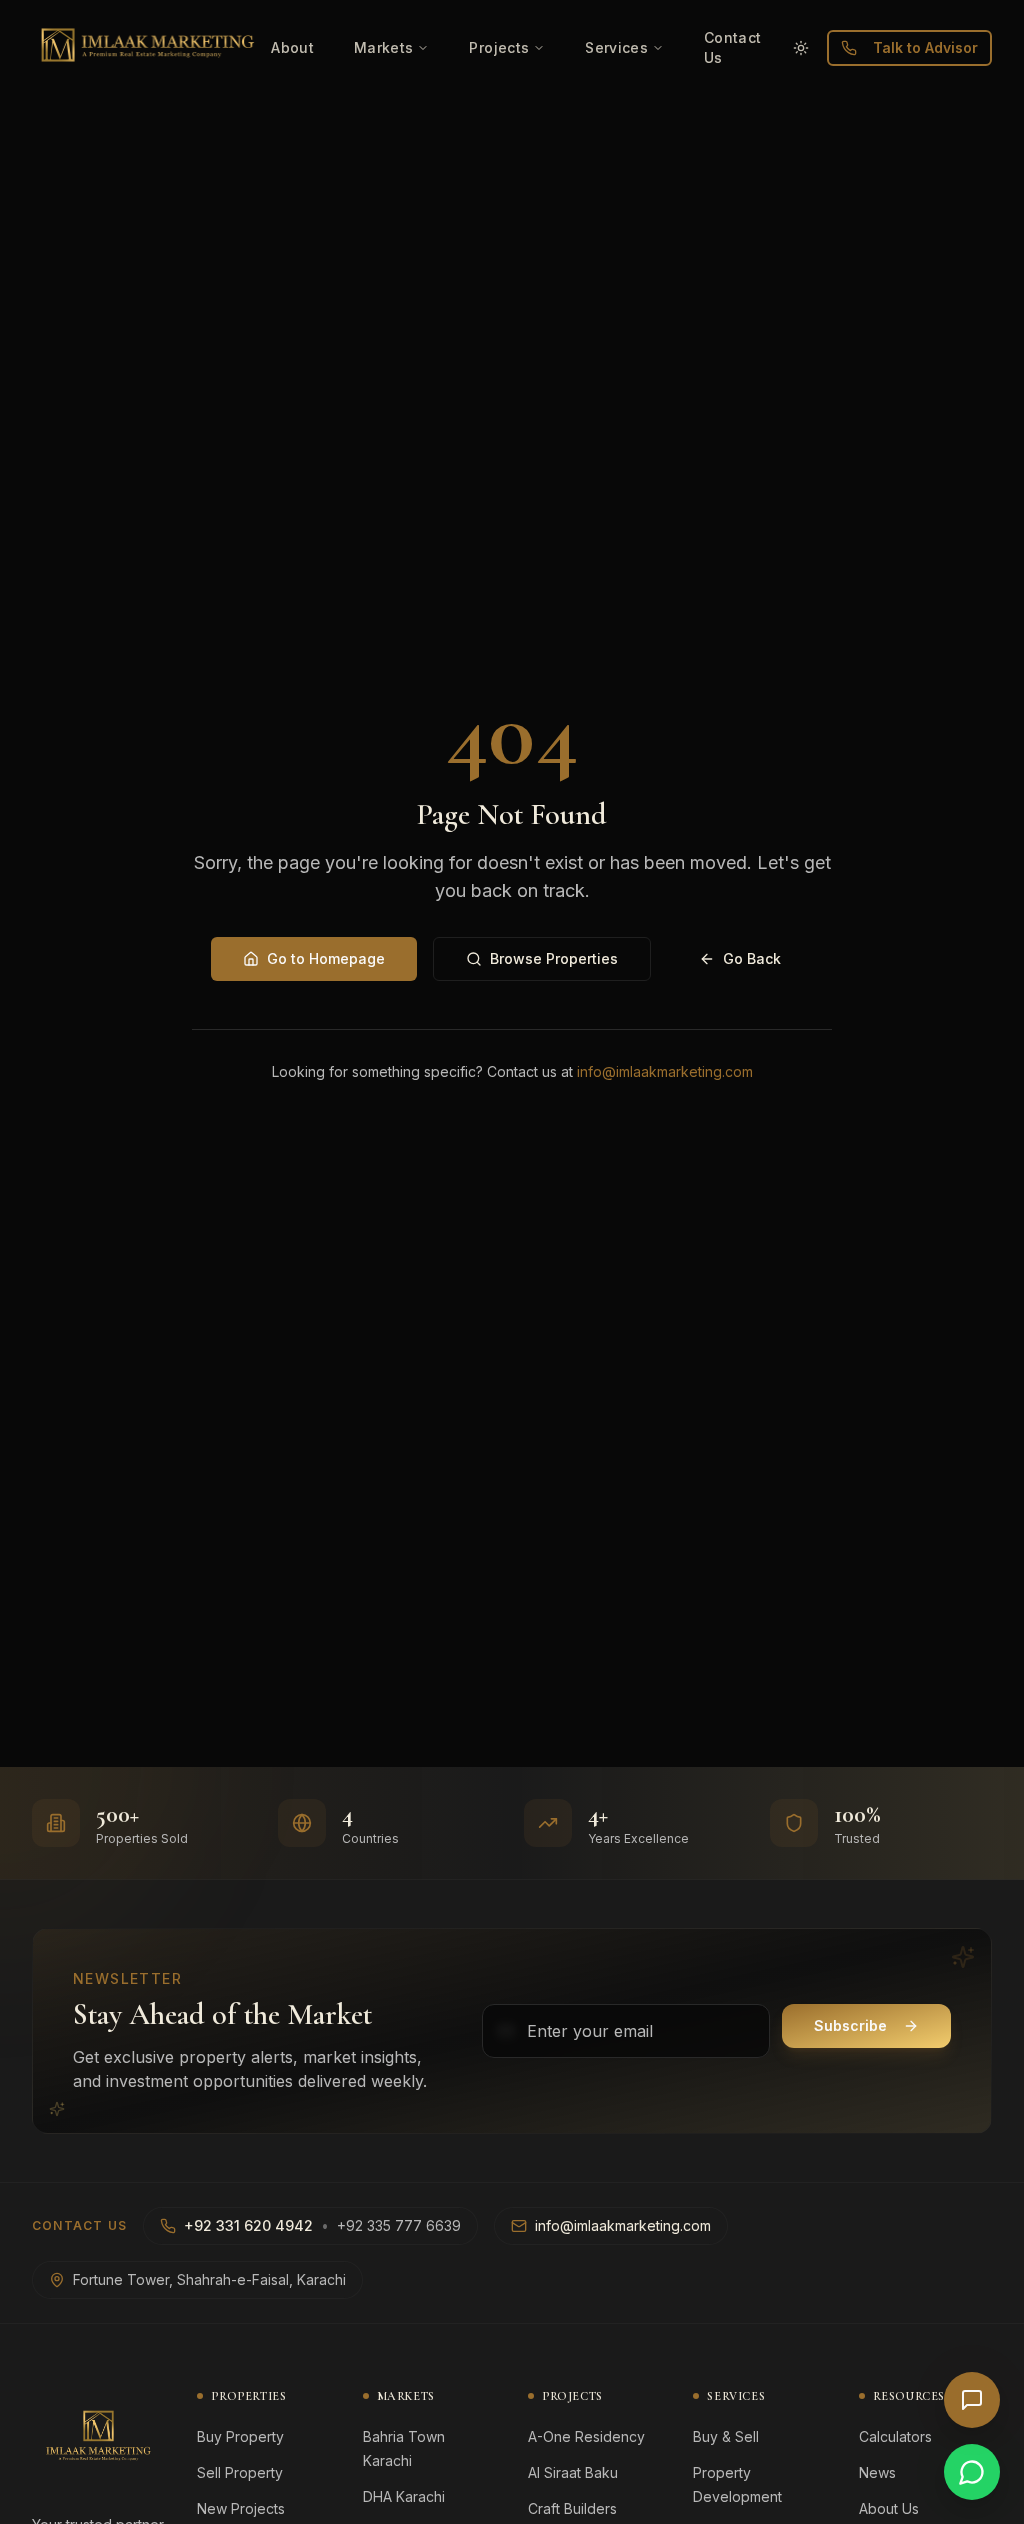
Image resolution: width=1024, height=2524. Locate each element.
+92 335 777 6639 (399, 2225)
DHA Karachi (404, 2496)
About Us (889, 2508)
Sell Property (240, 2472)
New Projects (241, 2508)
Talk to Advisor (925, 47)
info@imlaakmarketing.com (665, 1071)
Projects (499, 47)
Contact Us (732, 47)
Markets (383, 47)
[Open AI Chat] (972, 2400)
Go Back (752, 958)
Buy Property (240, 2436)
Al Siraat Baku (573, 2472)
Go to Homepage (326, 958)
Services (616, 47)
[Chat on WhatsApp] (972, 2472)
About (292, 47)
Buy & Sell (726, 2436)
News (877, 2472)
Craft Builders (572, 2508)
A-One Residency (586, 2436)
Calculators (895, 2436)
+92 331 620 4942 (248, 2225)
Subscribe (850, 2025)
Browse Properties (554, 958)
